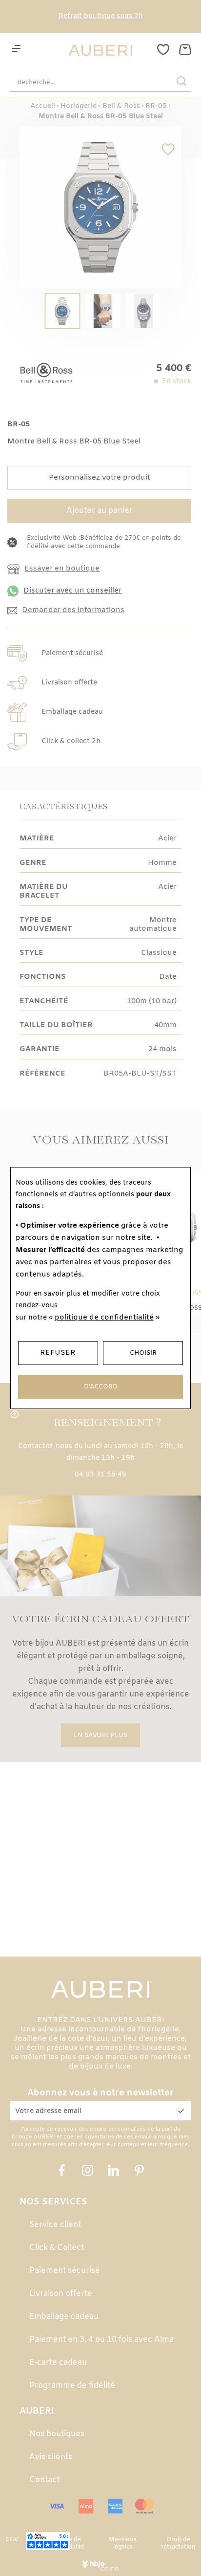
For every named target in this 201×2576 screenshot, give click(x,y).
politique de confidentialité (104, 1318)
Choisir (143, 1353)
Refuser (58, 1353)
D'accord (101, 1387)
